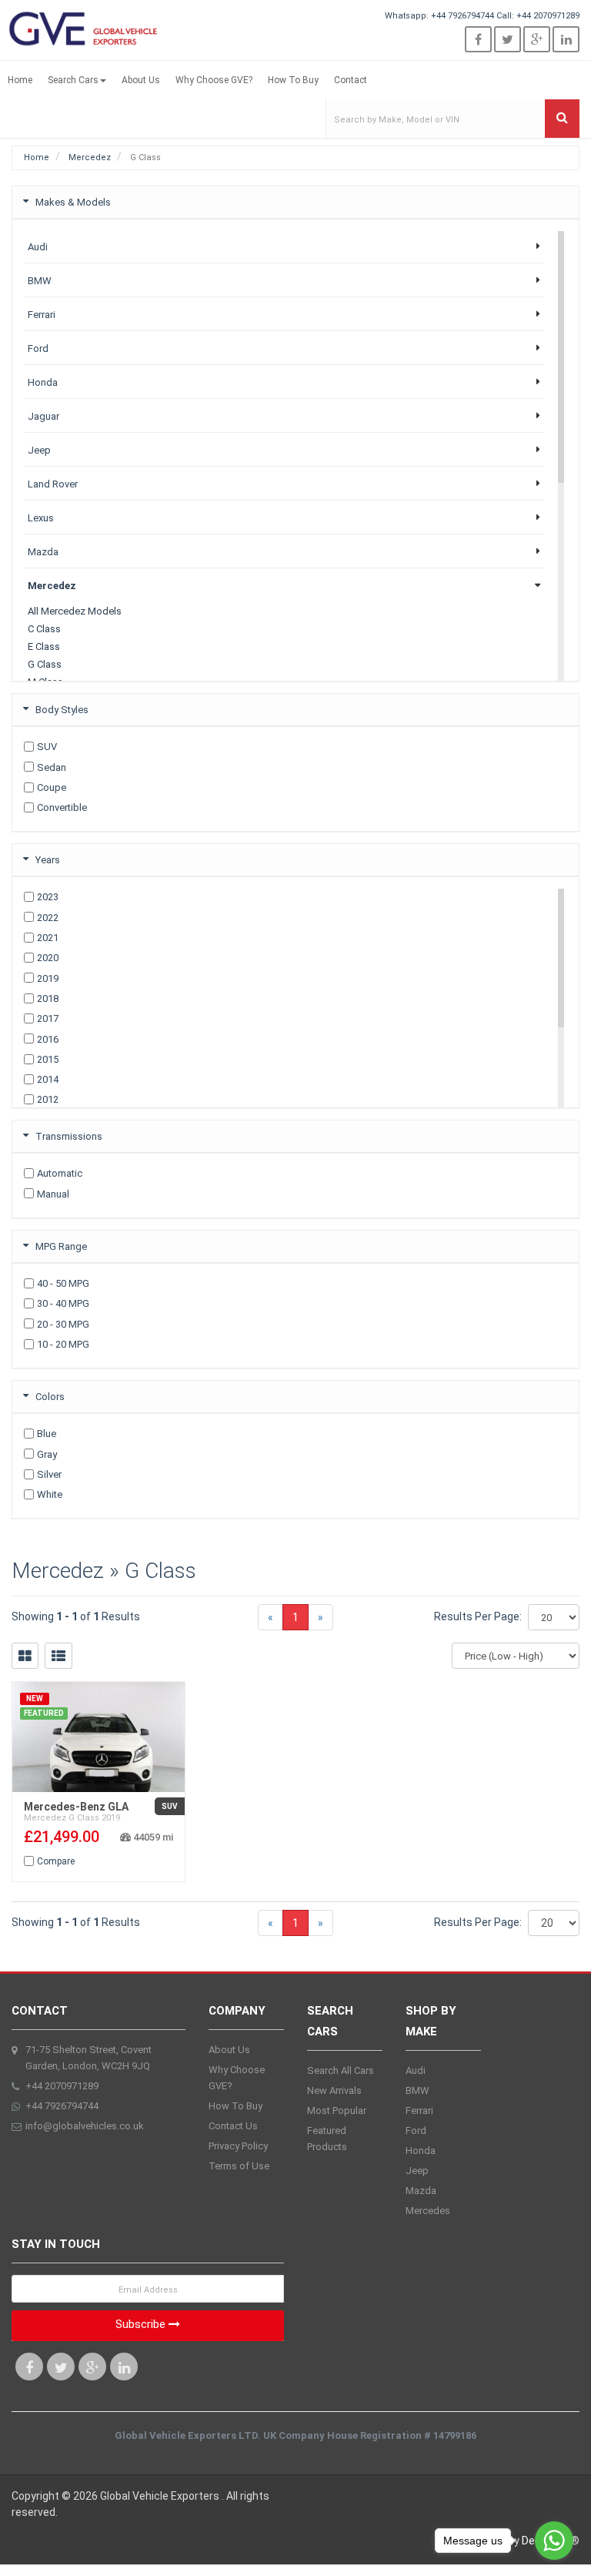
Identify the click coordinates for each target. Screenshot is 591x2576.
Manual (53, 1194)
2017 (48, 1018)
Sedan (52, 767)
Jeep (417, 2171)
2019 (48, 978)
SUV (47, 747)
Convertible (62, 807)
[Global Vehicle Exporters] (85, 28)
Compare (56, 1861)
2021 (48, 938)
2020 (48, 958)
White (50, 1494)
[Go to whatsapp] (554, 2541)
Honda (421, 2151)
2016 (48, 1039)
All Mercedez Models (75, 611)
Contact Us (233, 2126)
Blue (47, 1434)
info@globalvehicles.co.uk (85, 2126)
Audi (416, 2070)
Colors (50, 1397)
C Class (44, 629)
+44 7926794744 (462, 16)
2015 (48, 1059)
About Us (141, 80)
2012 (48, 1099)
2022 (48, 918)
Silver (49, 1474)
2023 (48, 897)
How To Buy (293, 80)
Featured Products (327, 2139)
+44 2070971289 (548, 16)
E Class (44, 647)
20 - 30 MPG (63, 1324)
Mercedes (428, 2211)
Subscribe (142, 2324)
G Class (45, 664)
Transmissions (69, 1136)
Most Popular (337, 2110)
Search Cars (73, 80)
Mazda (421, 2191)
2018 (48, 998)
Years (48, 860)
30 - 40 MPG (63, 1303)
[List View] (58, 1656)
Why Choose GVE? (214, 80)
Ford (416, 2130)
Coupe (52, 787)
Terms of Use (239, 2166)
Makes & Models (73, 202)
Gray (47, 1454)
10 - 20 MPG (63, 1344)
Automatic (60, 1173)
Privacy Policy (238, 2146)
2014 (48, 1079)
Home (20, 80)
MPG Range (61, 1246)
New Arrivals (334, 2090)
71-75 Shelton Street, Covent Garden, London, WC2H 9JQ (88, 2058)
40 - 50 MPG (63, 1283)
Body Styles (62, 710)
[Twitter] (508, 39)
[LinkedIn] (566, 39)
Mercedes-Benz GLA (76, 1807)
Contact (351, 80)
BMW (417, 2090)
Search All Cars (341, 2070)
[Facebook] (478, 39)
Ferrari (419, 2110)
